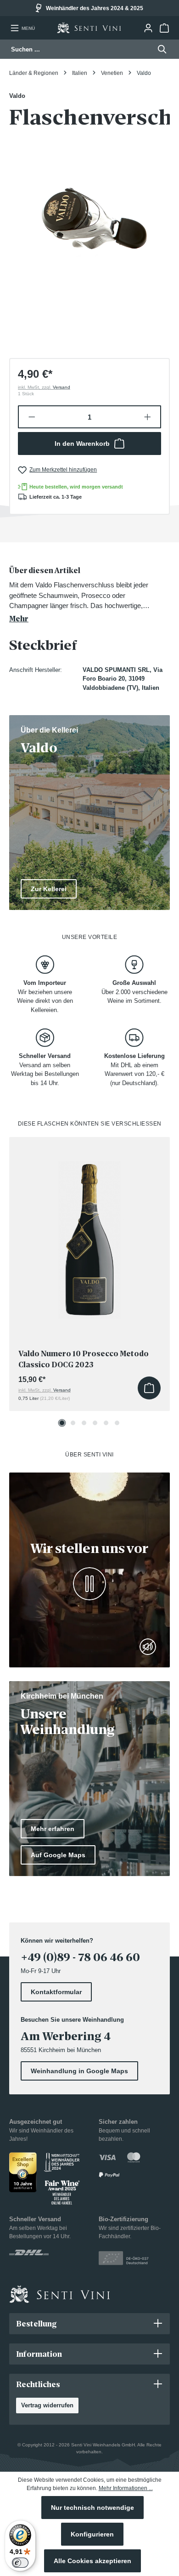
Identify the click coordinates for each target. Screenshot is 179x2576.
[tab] (87, 595)
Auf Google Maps (58, 1855)
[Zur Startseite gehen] (89, 28)
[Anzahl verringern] (31, 417)
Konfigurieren (92, 2534)
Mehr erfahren (53, 1829)
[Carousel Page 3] (84, 1423)
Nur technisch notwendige (92, 2508)
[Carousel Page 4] (95, 1423)
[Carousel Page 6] (117, 1423)
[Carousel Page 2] (73, 1423)
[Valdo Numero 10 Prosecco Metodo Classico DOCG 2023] (89, 1232)
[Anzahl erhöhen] (148, 417)
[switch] (20, 2563)
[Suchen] (159, 49)
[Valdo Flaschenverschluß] (89, 230)
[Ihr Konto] (148, 28)
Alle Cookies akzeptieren (92, 2561)
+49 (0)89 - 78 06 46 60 (80, 1957)
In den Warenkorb (82, 444)
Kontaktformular (56, 1992)
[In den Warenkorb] (149, 1388)
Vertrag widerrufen (47, 2405)
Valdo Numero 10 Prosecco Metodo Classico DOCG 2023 (84, 1359)
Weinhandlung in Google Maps (79, 2071)
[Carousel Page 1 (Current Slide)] (62, 1423)
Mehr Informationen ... (126, 2488)
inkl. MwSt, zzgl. (44, 387)
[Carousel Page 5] (106, 1423)
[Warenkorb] (164, 28)
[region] (89, 230)
